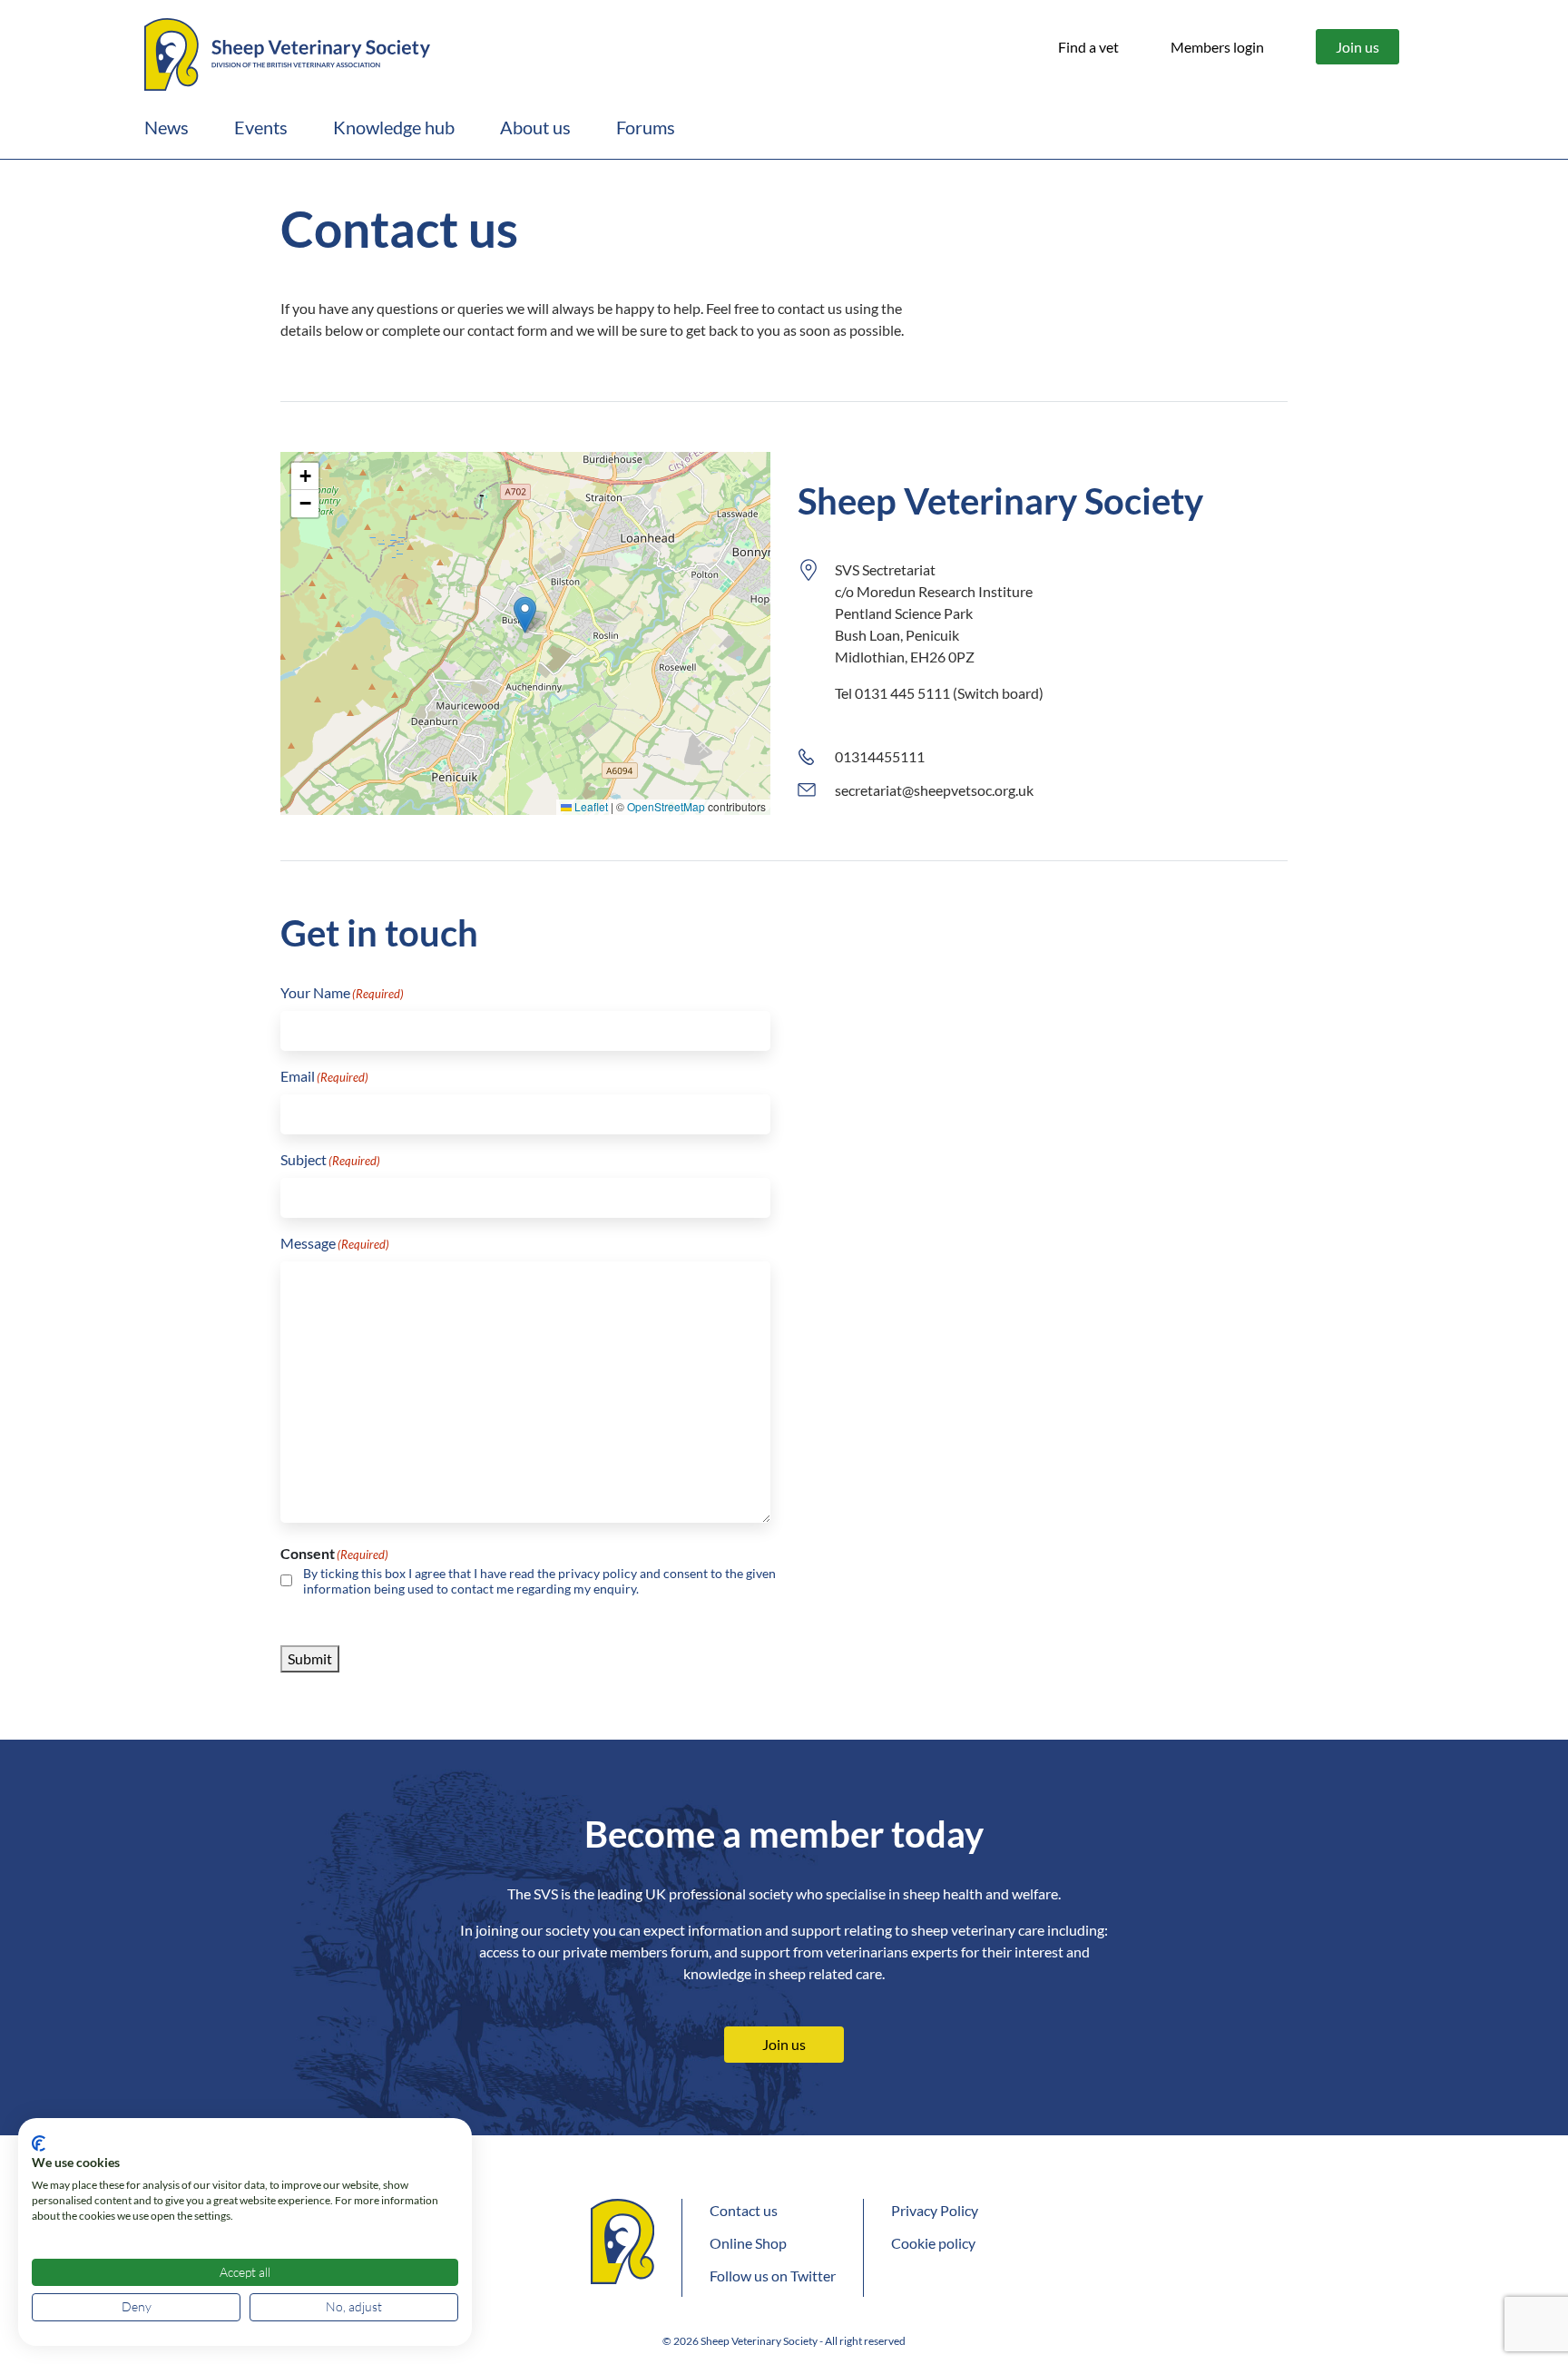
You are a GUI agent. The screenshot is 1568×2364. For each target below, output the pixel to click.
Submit (310, 1658)
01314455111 (880, 756)
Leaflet (590, 806)
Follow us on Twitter (773, 2276)
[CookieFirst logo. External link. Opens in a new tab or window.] (39, 2143)
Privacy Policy (935, 2210)
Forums (646, 127)
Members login (1217, 47)
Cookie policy (933, 2243)
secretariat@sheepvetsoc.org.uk (934, 790)
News (167, 127)
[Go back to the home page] (287, 52)
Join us (1357, 47)
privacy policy (598, 1573)
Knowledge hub (394, 127)
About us (535, 127)
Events (261, 127)
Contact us (744, 2210)
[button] (525, 615)
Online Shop (748, 2243)
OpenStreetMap (666, 806)
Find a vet (1088, 47)
